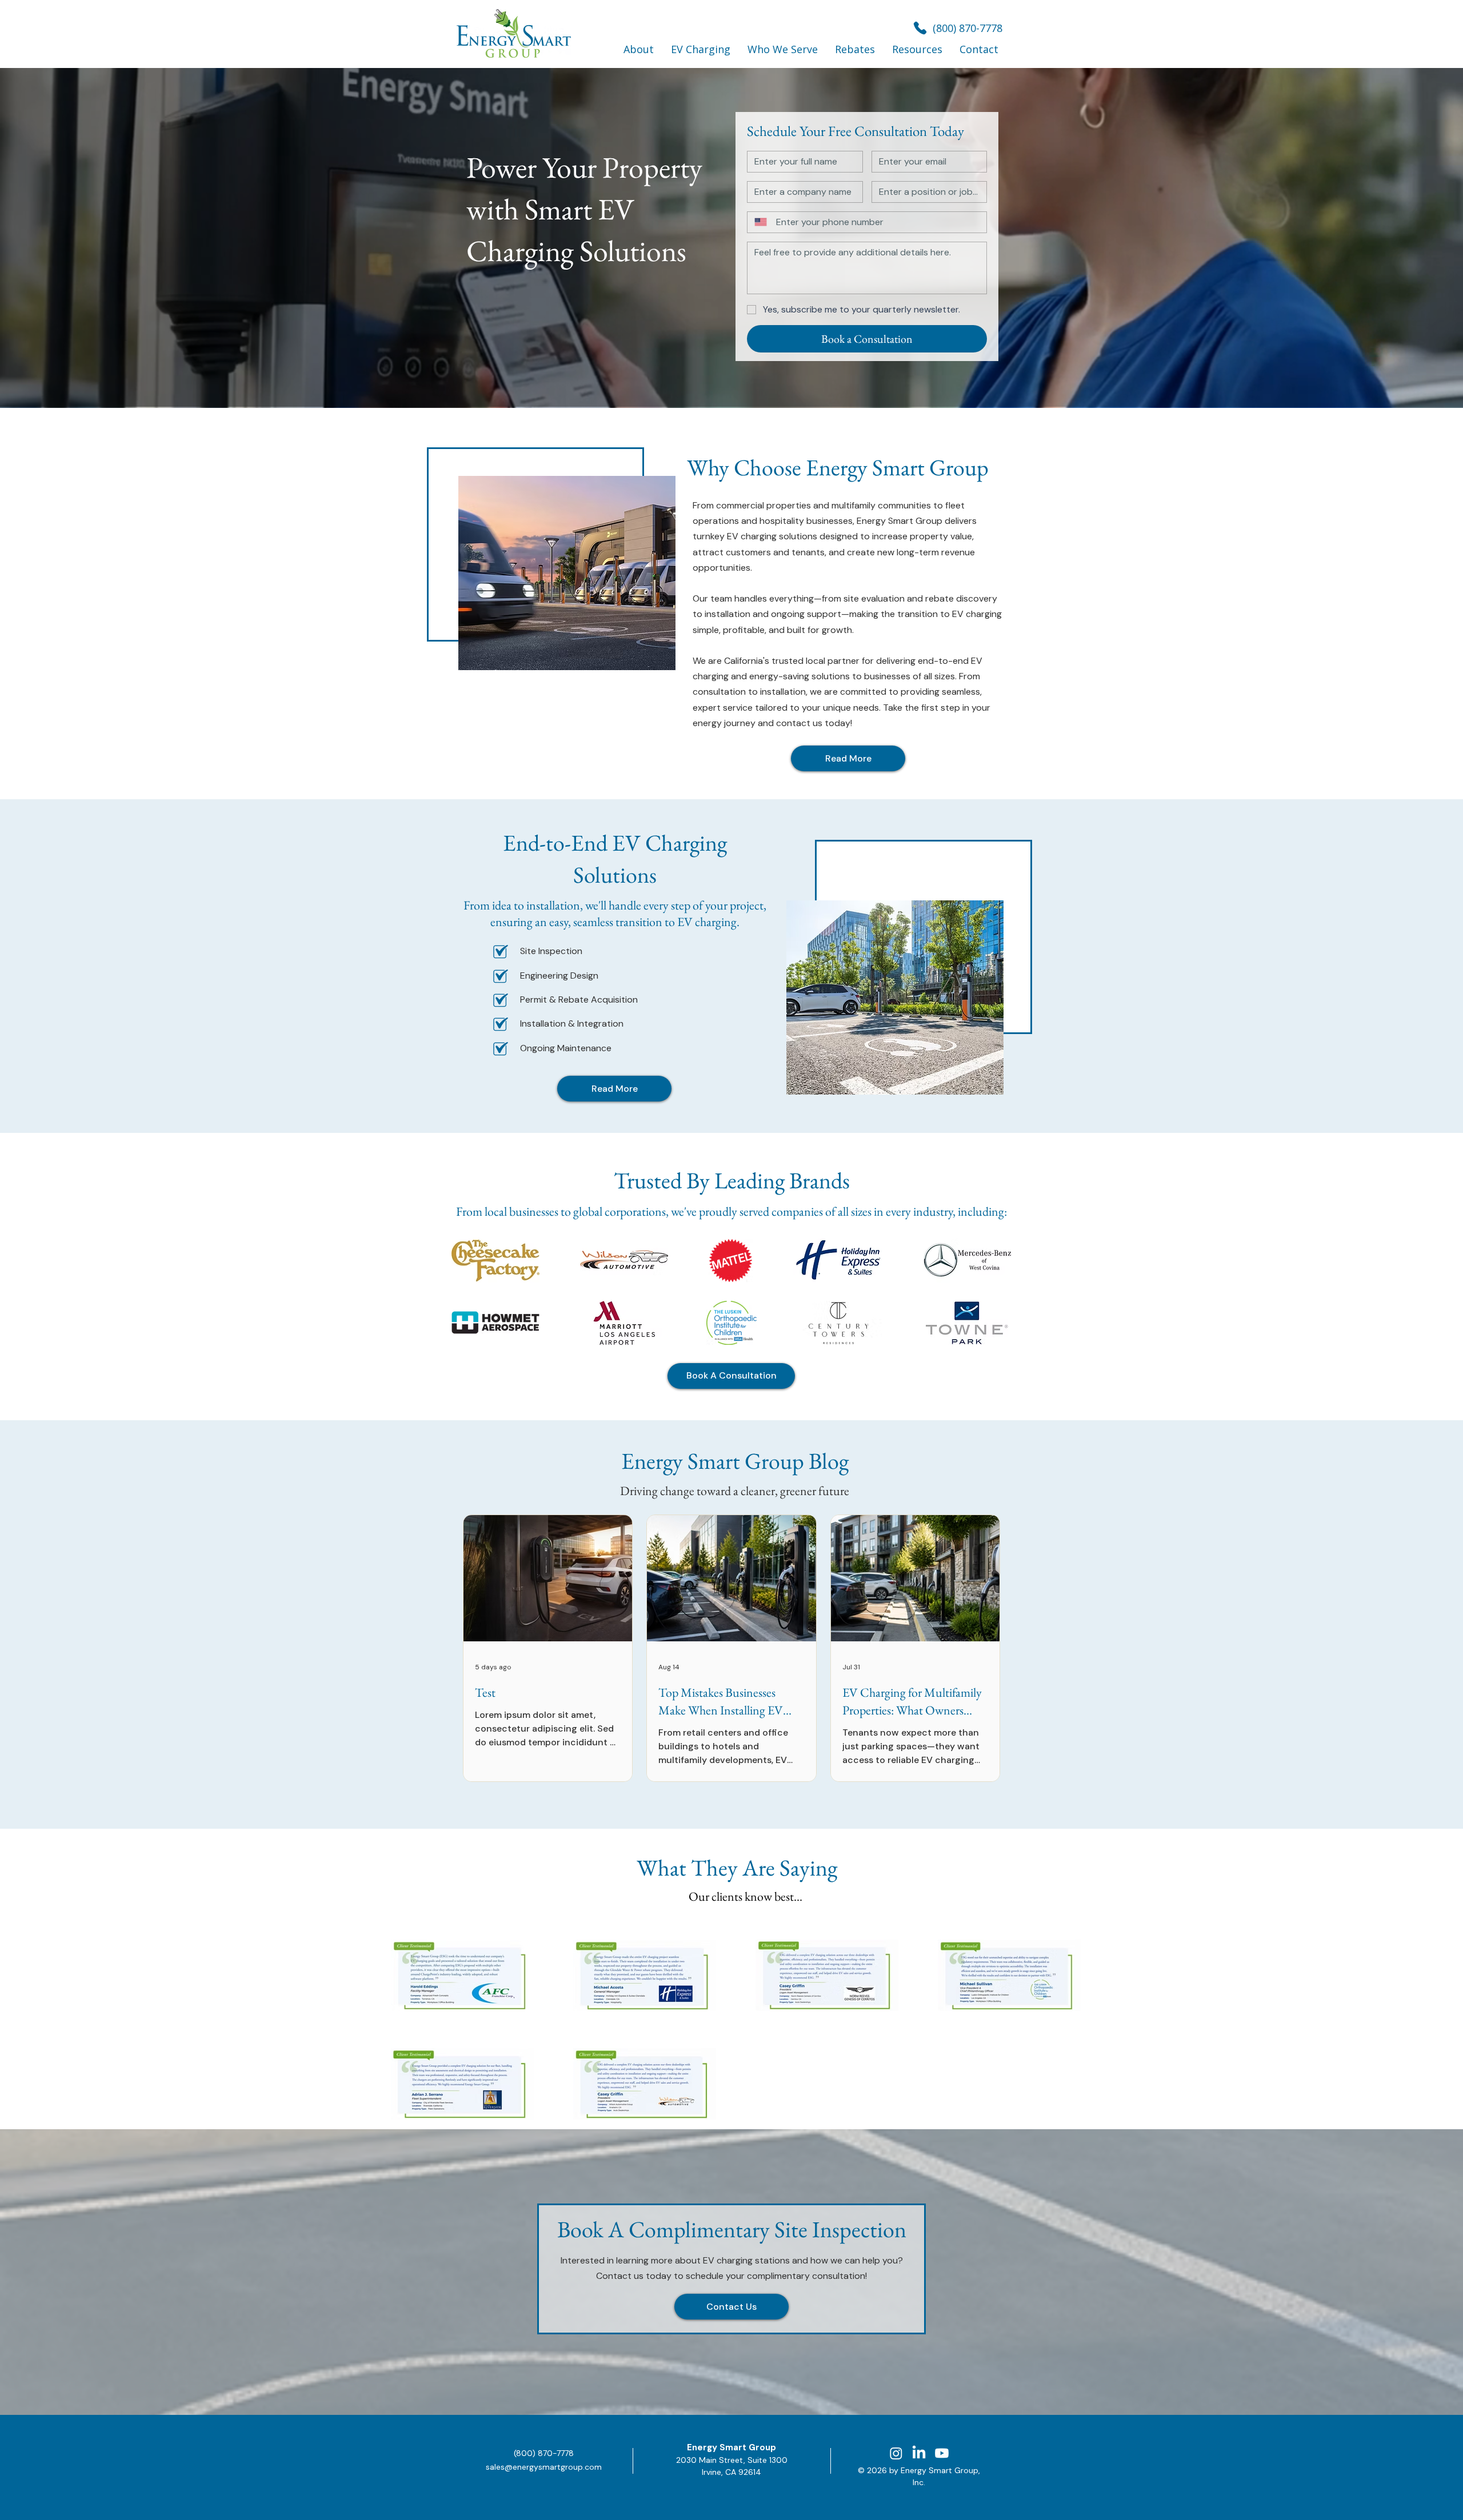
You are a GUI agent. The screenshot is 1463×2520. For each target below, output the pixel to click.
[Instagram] (896, 2453)
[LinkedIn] (919, 2453)
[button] (639, 49)
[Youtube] (942, 2453)
